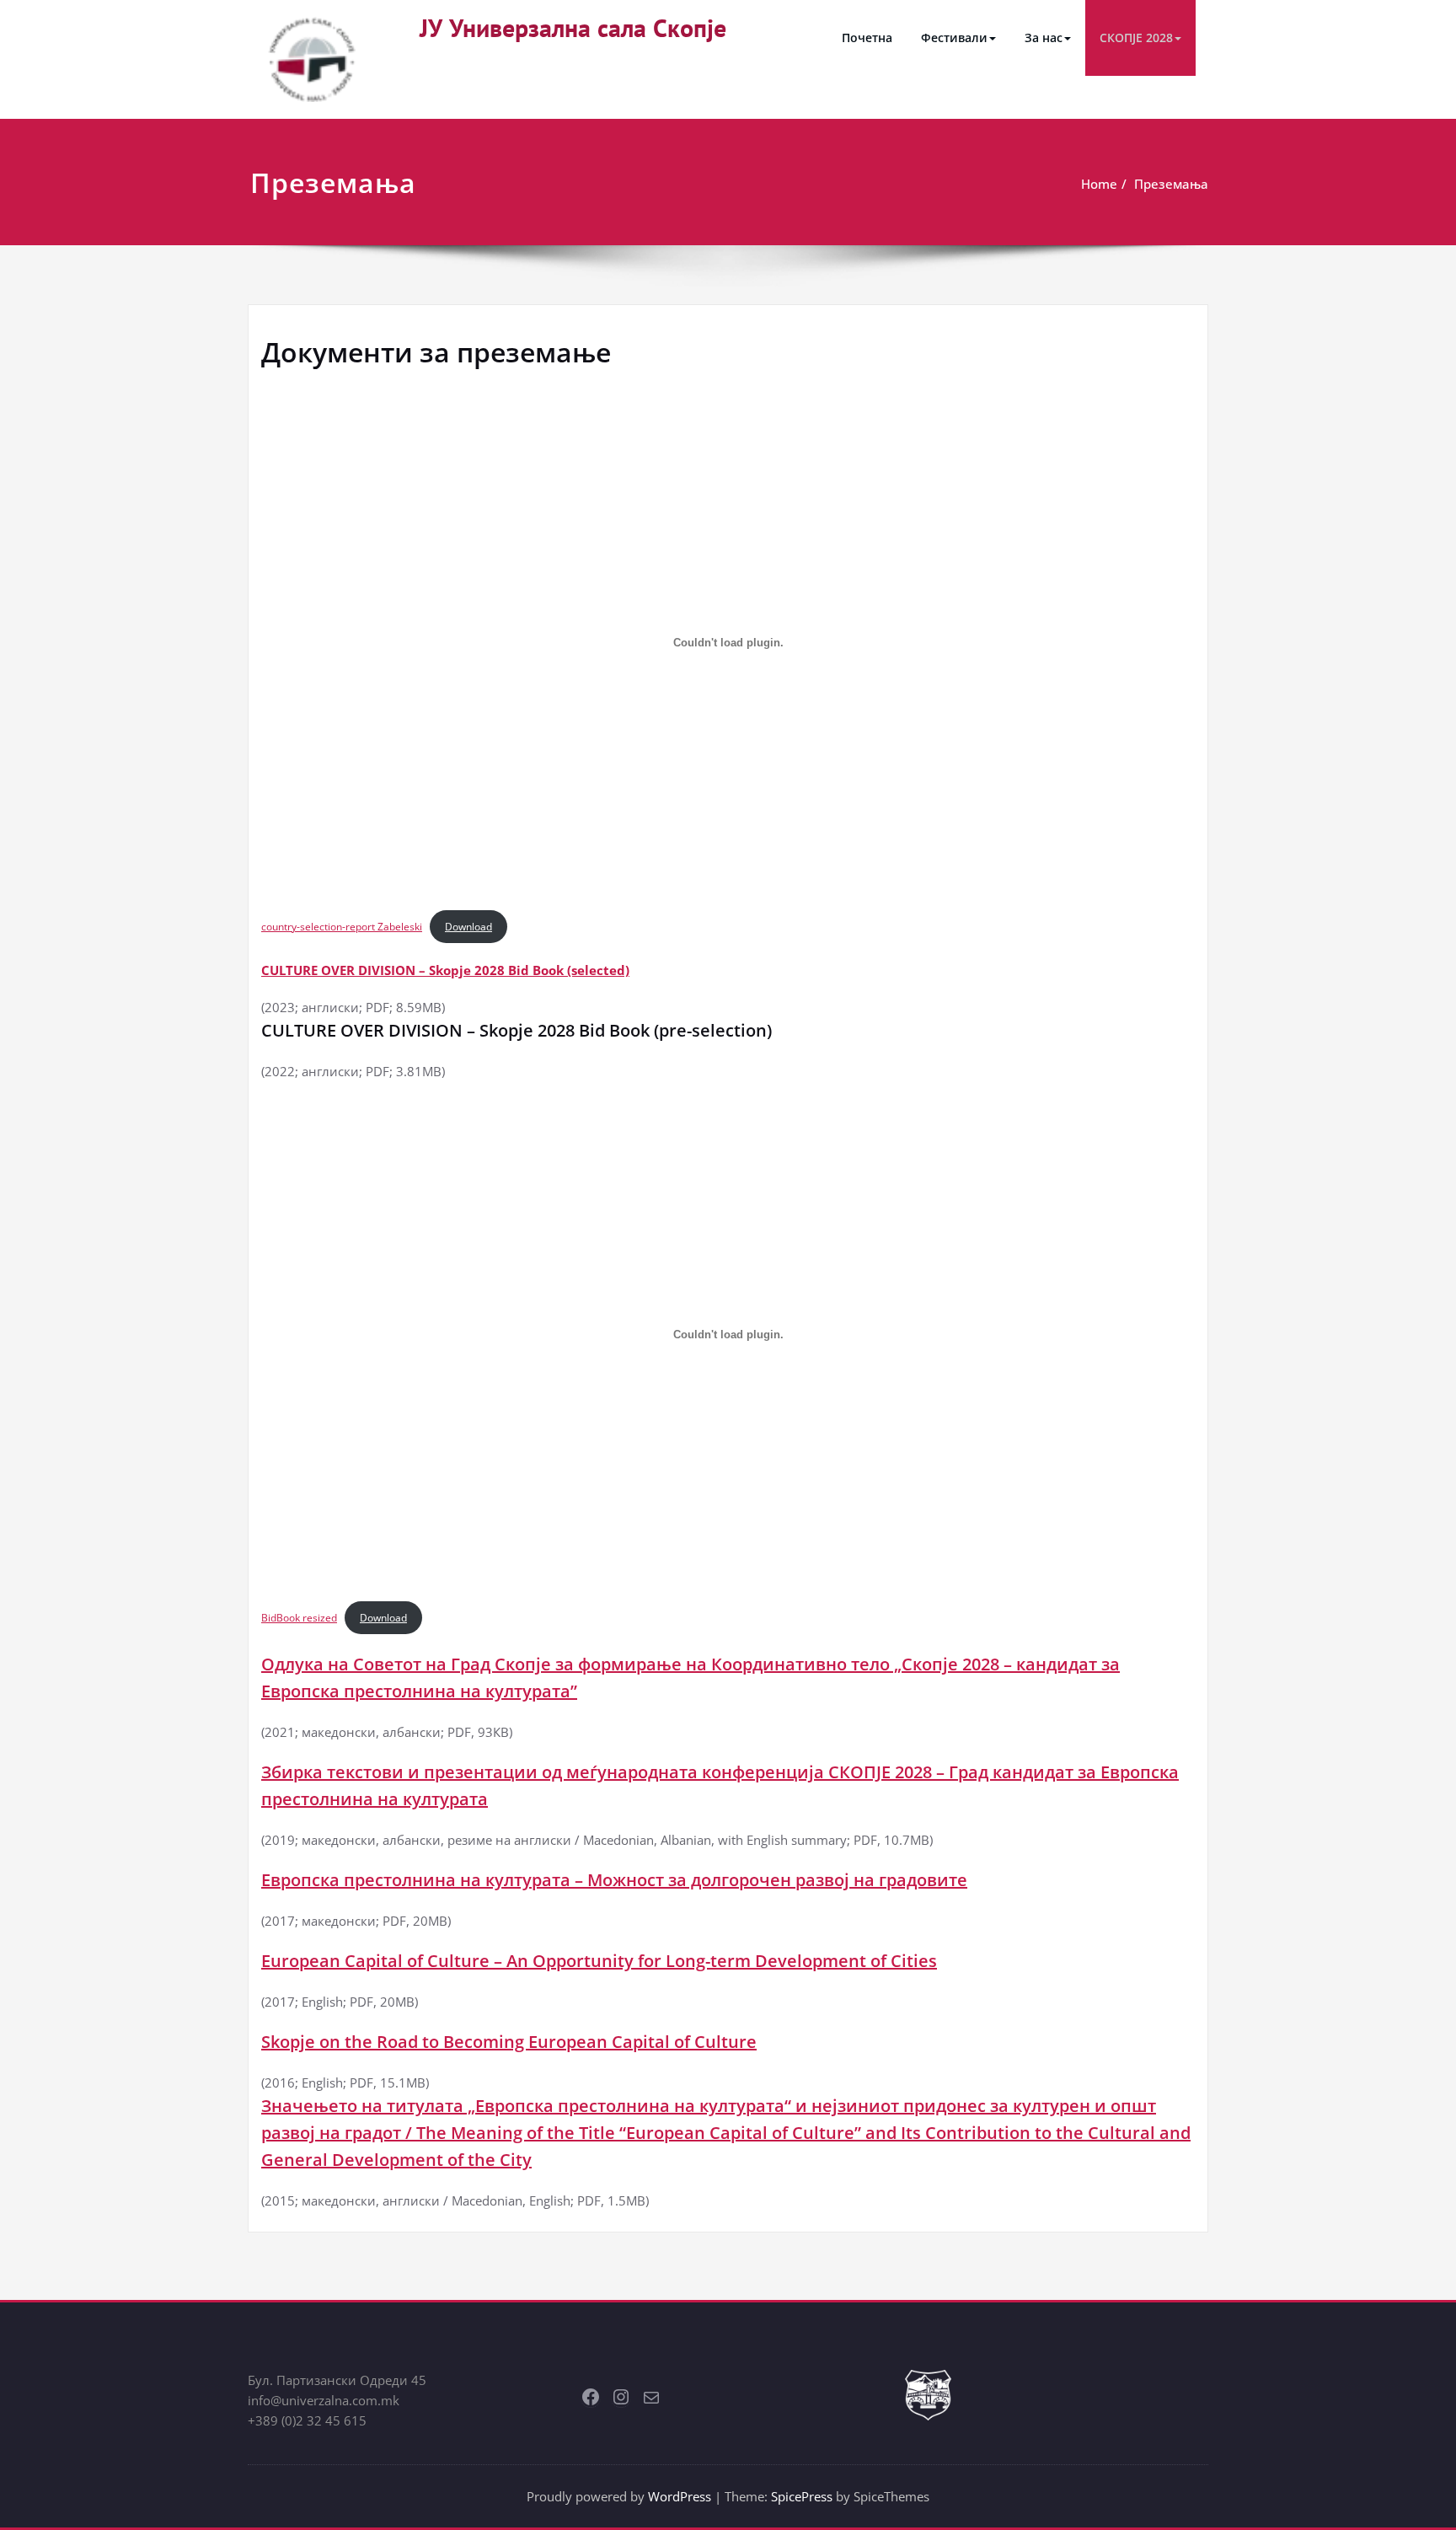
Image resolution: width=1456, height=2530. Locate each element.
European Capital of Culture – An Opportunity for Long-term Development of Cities (599, 1961)
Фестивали (954, 38)
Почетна (867, 38)
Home (1099, 184)
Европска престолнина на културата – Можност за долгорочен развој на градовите (614, 1880)
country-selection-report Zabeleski (342, 927)
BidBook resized (299, 1618)
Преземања (1171, 184)
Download (468, 927)
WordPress (680, 2496)
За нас (1044, 38)
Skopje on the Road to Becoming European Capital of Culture (509, 2042)
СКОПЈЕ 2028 (1136, 38)
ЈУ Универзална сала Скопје (573, 27)
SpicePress (802, 2496)
